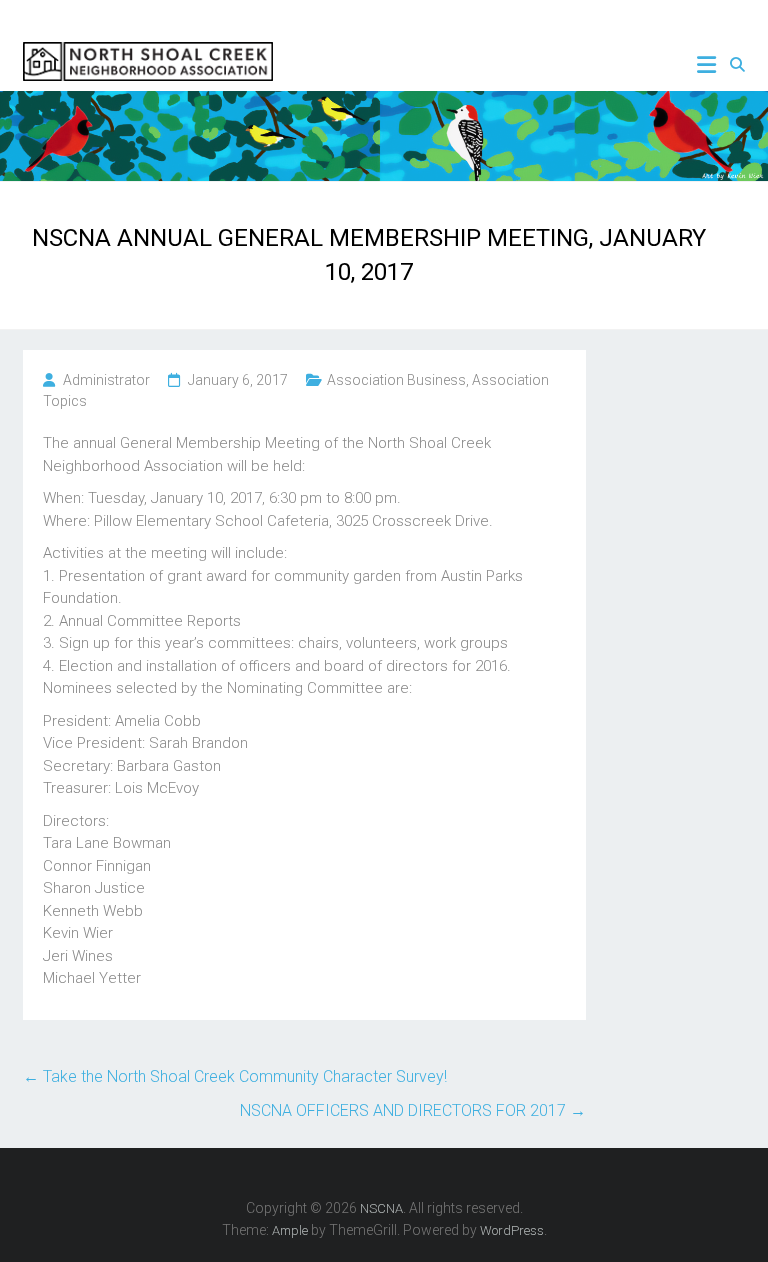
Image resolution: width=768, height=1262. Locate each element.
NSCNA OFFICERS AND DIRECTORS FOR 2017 (413, 1110)
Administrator (106, 380)
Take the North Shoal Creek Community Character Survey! (235, 1076)
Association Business (396, 380)
